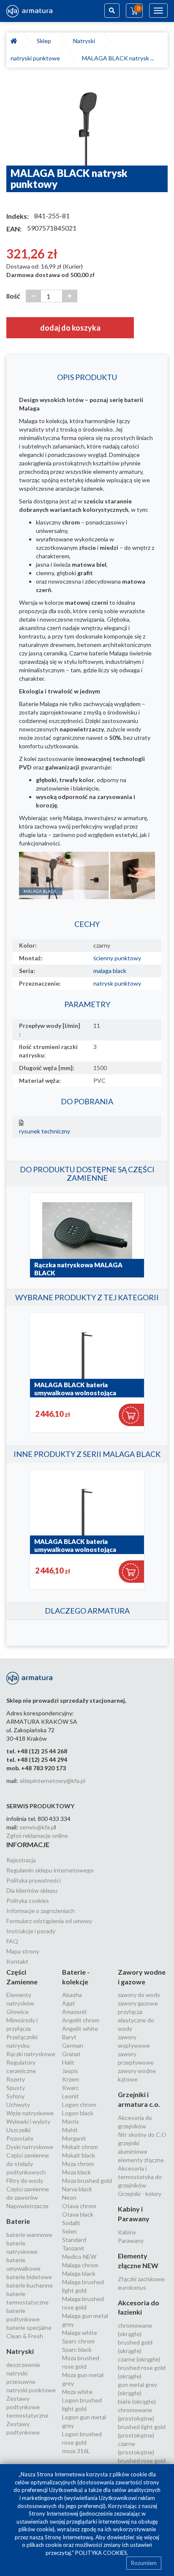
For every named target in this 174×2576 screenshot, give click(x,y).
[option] (87, 121)
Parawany (131, 2240)
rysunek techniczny (45, 1131)
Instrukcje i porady (31, 1931)
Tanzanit (73, 2248)
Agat (69, 2003)
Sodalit (71, 2223)
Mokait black (79, 2155)
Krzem (71, 2079)
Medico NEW (79, 2257)
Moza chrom (78, 2164)
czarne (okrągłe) (139, 2359)
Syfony (15, 2096)
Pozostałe (20, 2138)
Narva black (77, 2189)
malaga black (110, 971)
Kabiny (127, 2232)
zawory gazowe (138, 2003)
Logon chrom (79, 2105)
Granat (71, 2054)
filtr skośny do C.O (142, 2134)
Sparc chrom (78, 2341)
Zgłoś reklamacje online (37, 1836)
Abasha (72, 1995)
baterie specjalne (29, 2327)
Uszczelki (18, 2130)
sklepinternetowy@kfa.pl (52, 1781)
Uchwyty (18, 2105)
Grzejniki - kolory (140, 2194)
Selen (69, 2231)
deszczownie (23, 2365)
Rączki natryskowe (31, 2054)
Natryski (85, 41)
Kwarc (71, 2088)
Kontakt (17, 1961)
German (73, 2045)
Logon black (78, 2113)
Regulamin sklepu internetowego (50, 1870)
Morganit (74, 2138)
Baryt (69, 2037)
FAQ (12, 1941)
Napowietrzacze (27, 2206)
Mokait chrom (80, 2147)
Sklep (45, 41)
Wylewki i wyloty (28, 2121)
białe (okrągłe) (137, 2401)
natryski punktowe (37, 58)
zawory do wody (139, 1995)
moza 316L (76, 2451)
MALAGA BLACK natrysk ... (118, 58)
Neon (69, 2197)
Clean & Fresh (25, 2336)
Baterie (18, 2221)
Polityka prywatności (34, 1880)
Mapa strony (23, 1951)
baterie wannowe (29, 2235)
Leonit (71, 2096)
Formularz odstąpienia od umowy (49, 1921)
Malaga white (80, 2333)
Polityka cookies (28, 1901)
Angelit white (80, 2028)
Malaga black (79, 2273)
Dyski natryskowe (30, 2147)
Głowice (18, 2012)
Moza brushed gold (87, 2181)
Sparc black (77, 2349)
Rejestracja (21, 1860)
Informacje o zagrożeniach (41, 1911)
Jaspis (70, 2071)
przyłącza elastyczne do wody (136, 2020)
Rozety (16, 2079)
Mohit (70, 2130)
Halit (68, 2062)
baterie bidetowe (29, 2277)
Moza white (77, 2392)
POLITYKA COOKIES (101, 2553)
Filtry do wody (25, 2181)
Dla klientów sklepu (32, 1890)
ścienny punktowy (117, 958)
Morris (71, 2121)
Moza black (76, 2172)
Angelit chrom (81, 2020)
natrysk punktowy (117, 983)
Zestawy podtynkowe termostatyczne (27, 2407)
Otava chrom (79, 2206)
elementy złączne (141, 2160)
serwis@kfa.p (37, 1827)
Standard (74, 2240)
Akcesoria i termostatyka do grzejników (140, 2177)
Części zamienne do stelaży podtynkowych (28, 2164)
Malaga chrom (80, 2265)
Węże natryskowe (30, 2113)
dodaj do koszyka (70, 328)
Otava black (78, 2214)
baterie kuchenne (30, 2285)
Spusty (16, 2088)
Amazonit (75, 2012)
